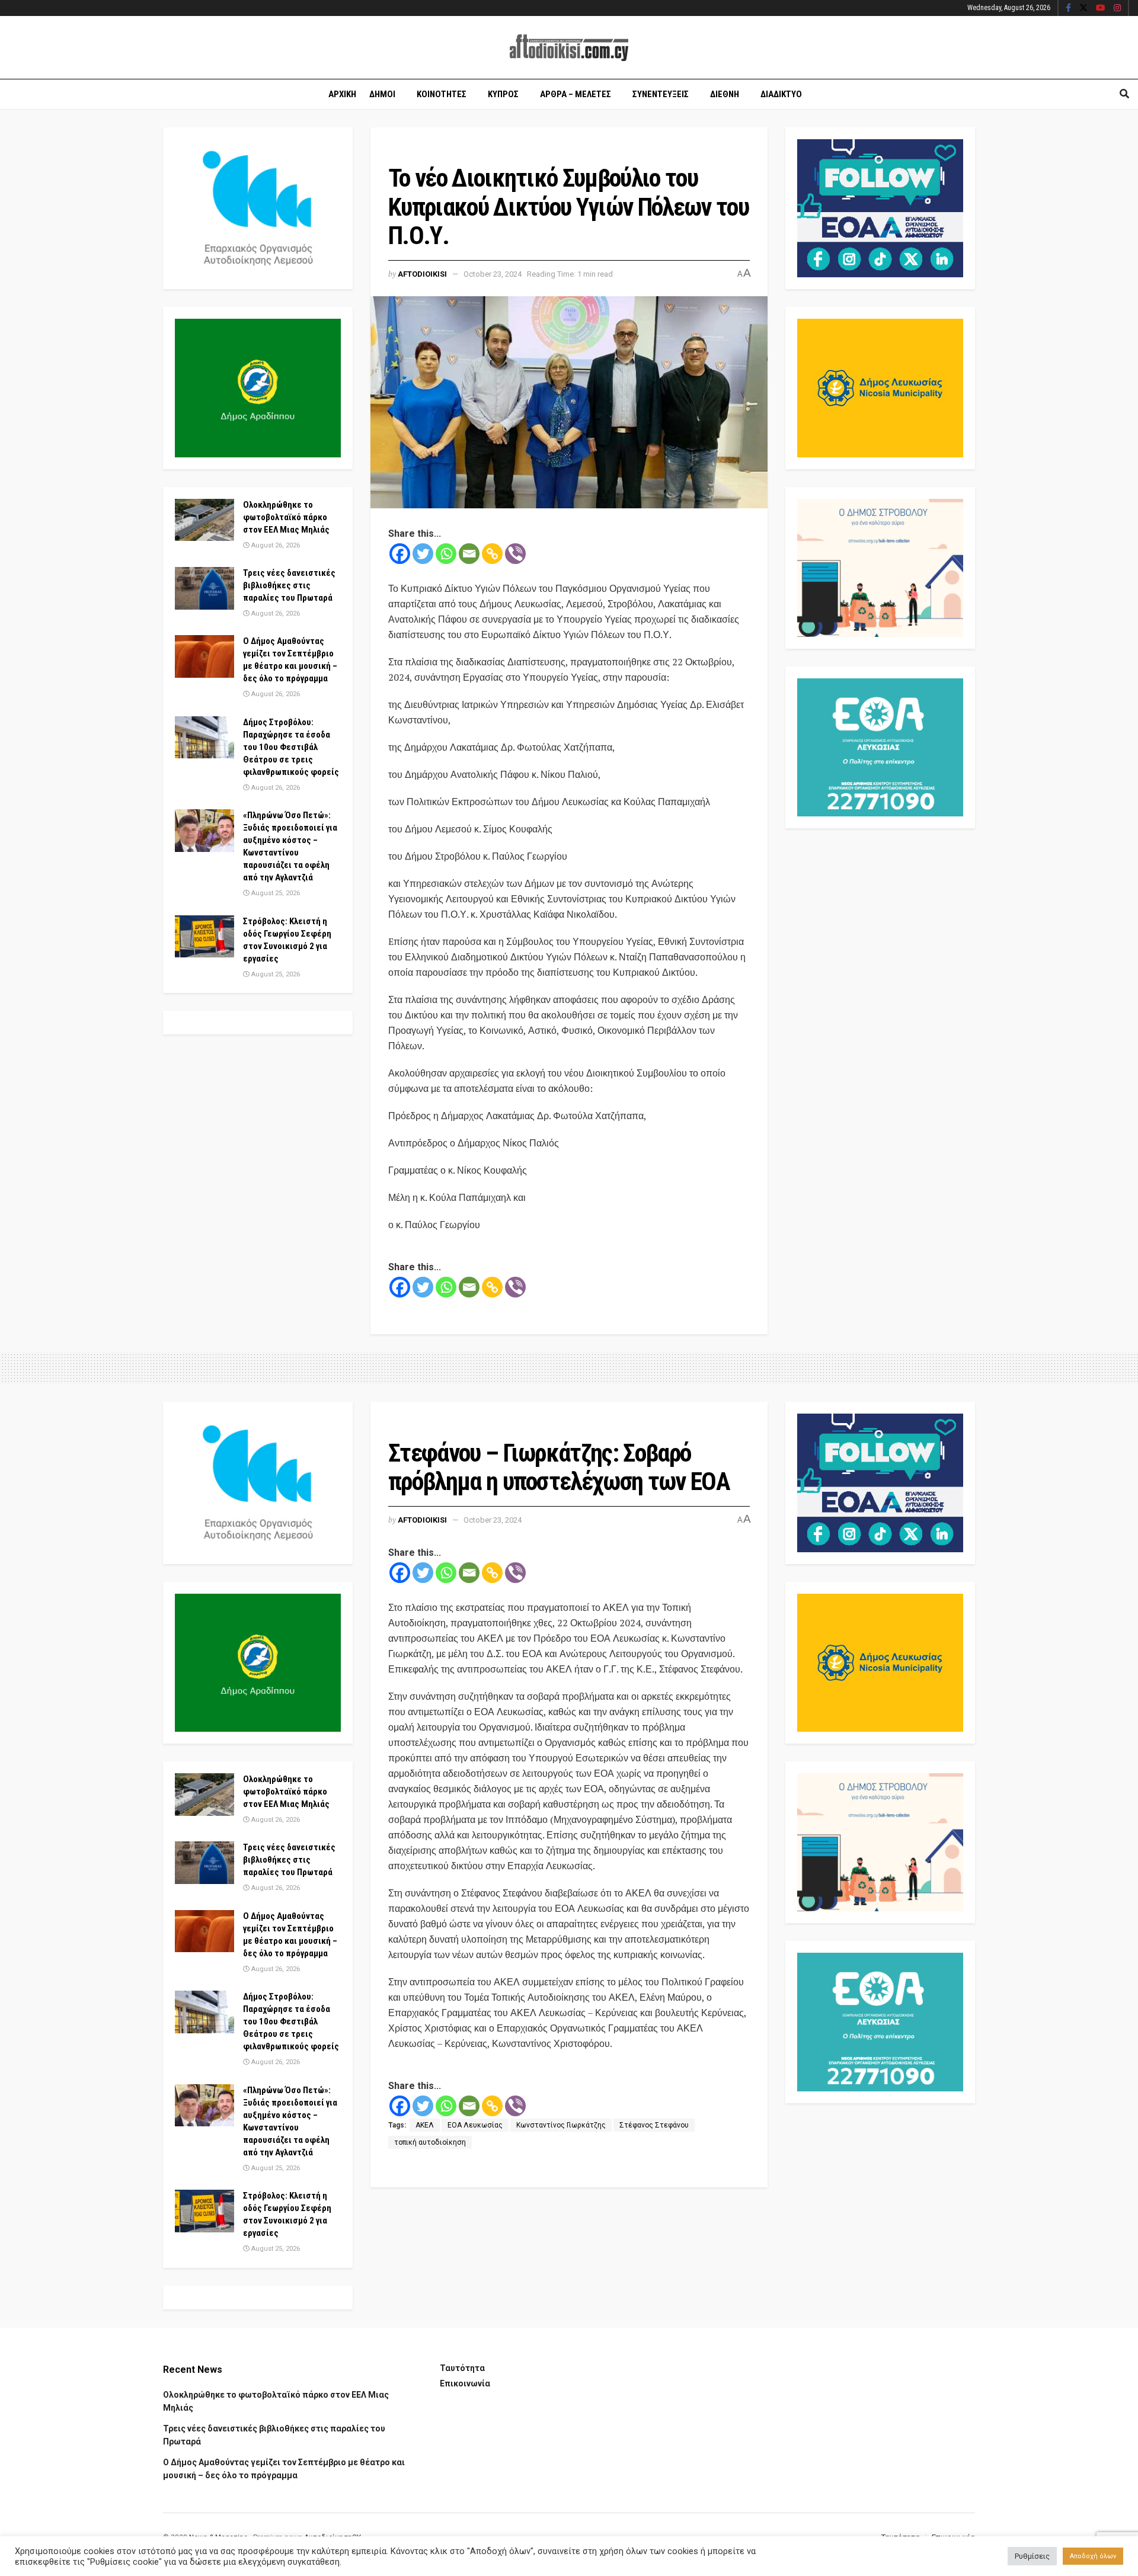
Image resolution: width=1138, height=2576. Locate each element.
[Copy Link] (492, 554)
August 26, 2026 (275, 545)
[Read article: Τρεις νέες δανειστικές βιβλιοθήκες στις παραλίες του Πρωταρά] (204, 588)
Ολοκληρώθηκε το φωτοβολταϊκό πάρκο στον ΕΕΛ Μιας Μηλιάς (286, 517)
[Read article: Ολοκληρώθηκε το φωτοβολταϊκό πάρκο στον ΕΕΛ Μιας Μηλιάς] (204, 520)
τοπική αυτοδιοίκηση (430, 2142)
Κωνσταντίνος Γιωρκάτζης (561, 2125)
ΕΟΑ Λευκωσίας (475, 2125)
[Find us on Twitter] (1083, 8)
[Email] (469, 554)
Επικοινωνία (465, 2383)
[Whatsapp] (446, 554)
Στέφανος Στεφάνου (654, 2125)
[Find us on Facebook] (1068, 8)
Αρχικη (342, 94)
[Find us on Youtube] (1101, 8)
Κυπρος (503, 94)
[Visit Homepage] (569, 48)
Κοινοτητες (442, 94)
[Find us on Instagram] (1117, 8)
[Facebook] (400, 554)
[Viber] (515, 554)
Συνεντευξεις (661, 94)
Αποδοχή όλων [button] (1093, 2556)
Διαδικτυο (781, 94)
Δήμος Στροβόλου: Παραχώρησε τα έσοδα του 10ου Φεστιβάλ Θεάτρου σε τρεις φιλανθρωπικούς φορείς (291, 747)
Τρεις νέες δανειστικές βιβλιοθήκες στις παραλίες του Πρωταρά (289, 585)
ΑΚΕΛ (425, 2125)
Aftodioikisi (422, 274)
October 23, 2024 (493, 274)
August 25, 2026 (275, 893)
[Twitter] (423, 554)
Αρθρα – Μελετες (576, 94)
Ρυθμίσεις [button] (1032, 2556)
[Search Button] (1124, 94)
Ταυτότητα (462, 2368)
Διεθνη (725, 94)
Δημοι (382, 94)
